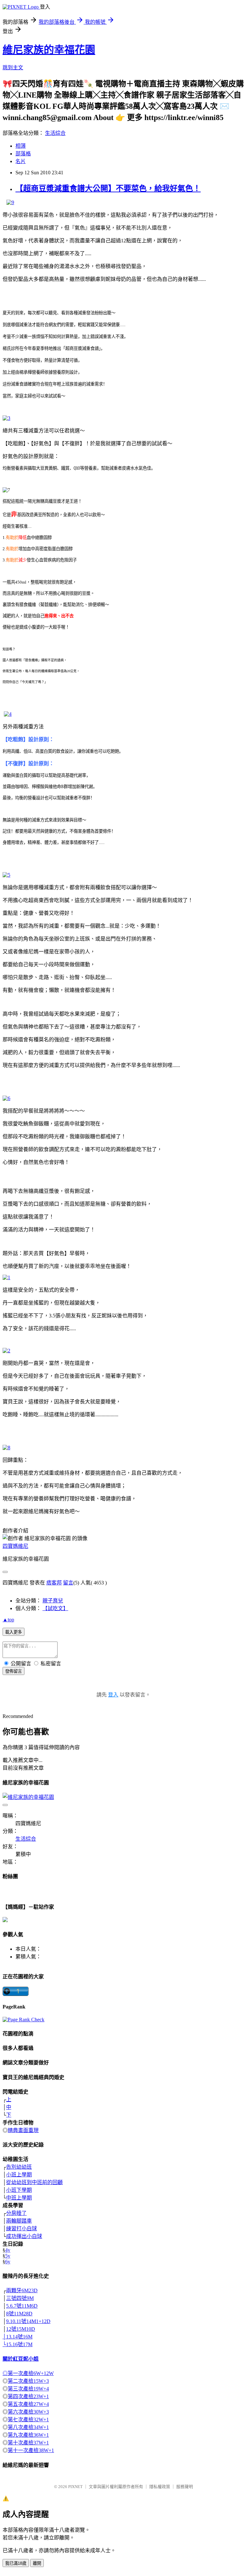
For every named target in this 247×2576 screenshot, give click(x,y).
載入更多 (14, 1632)
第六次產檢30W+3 (28, 2412)
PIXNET (75, 2487)
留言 (68, 1583)
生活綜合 (55, 133)
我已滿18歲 (16, 2563)
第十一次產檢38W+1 (31, 2450)
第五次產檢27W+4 (28, 2404)
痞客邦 (54, 1583)
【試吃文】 (55, 1608)
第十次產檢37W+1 (28, 2443)
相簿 (21, 146)
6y (8, 2262)
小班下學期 (19, 2190)
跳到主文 (13, 68)
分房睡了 (16, 2213)
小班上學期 (19, 2175)
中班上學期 (19, 2198)
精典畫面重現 (23, 2130)
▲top (8, 1620)
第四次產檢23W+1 (28, 2396)
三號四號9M (20, 2298)
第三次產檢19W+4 (28, 2389)
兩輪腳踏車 (19, 2221)
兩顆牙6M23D (22, 2290)
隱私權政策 (160, 2487)
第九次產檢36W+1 (28, 2435)
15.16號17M (19, 2344)
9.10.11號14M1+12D (28, 2321)
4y (8, 2250)
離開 (37, 2563)
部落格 (23, 154)
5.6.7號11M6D (22, 2306)
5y (8, 2256)
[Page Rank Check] (23, 2020)
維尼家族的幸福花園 (49, 50)
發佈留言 (14, 1671)
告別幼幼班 (19, 2167)
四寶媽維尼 (15, 1546)
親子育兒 (53, 1601)
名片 (21, 161)
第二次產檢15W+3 (28, 2381)
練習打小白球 (22, 2229)
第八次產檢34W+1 (28, 2427)
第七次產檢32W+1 (28, 2420)
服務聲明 (185, 2487)
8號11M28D (19, 2314)
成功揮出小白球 (24, 2236)
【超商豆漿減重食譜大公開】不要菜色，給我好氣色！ (108, 188)
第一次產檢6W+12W (31, 2373)
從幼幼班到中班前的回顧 (34, 2182)
